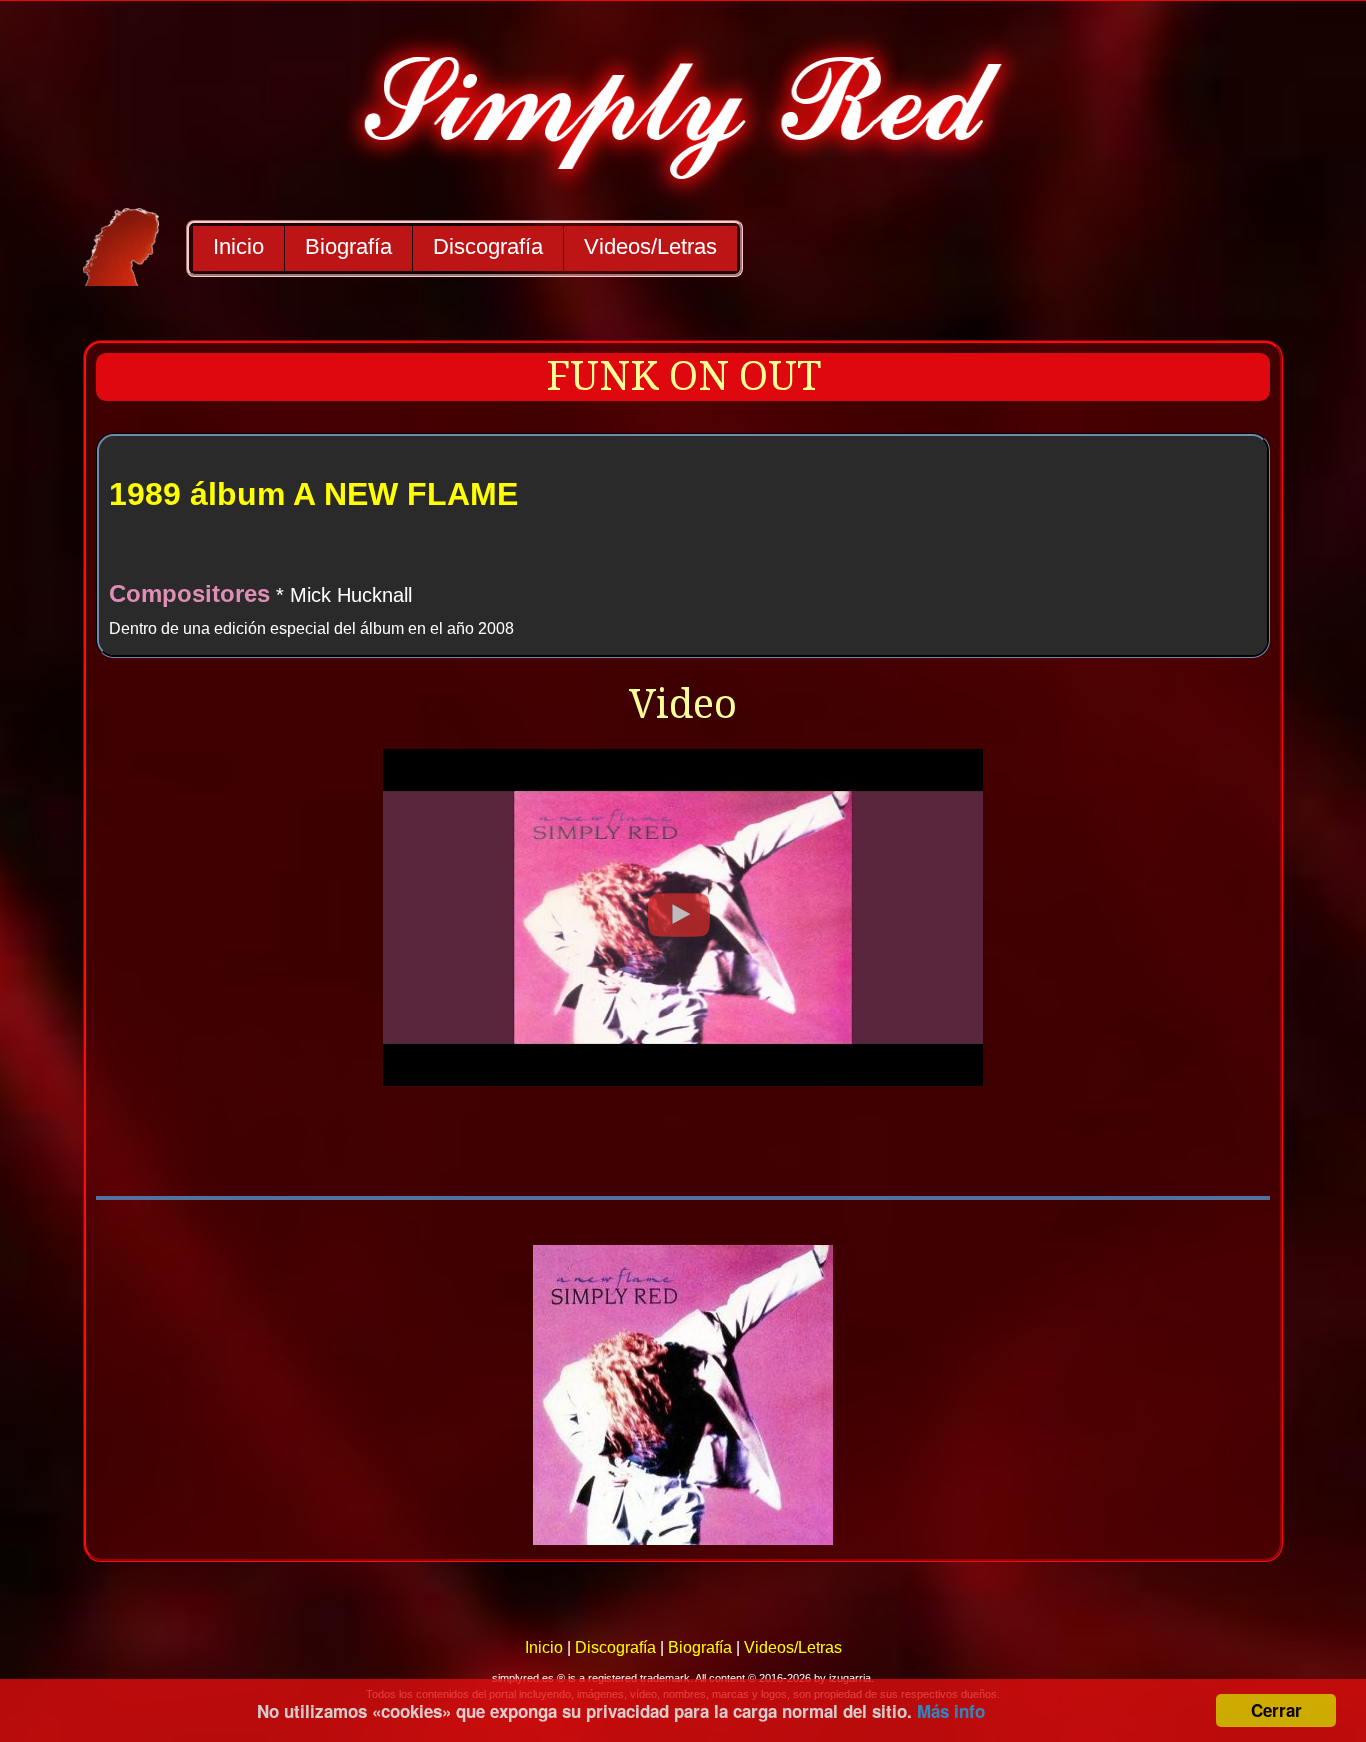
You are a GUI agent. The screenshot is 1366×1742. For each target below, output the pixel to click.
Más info (951, 1711)
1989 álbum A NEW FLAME (313, 494)
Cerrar (1276, 1710)
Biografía (348, 246)
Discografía (488, 246)
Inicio (238, 246)
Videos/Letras (650, 246)
